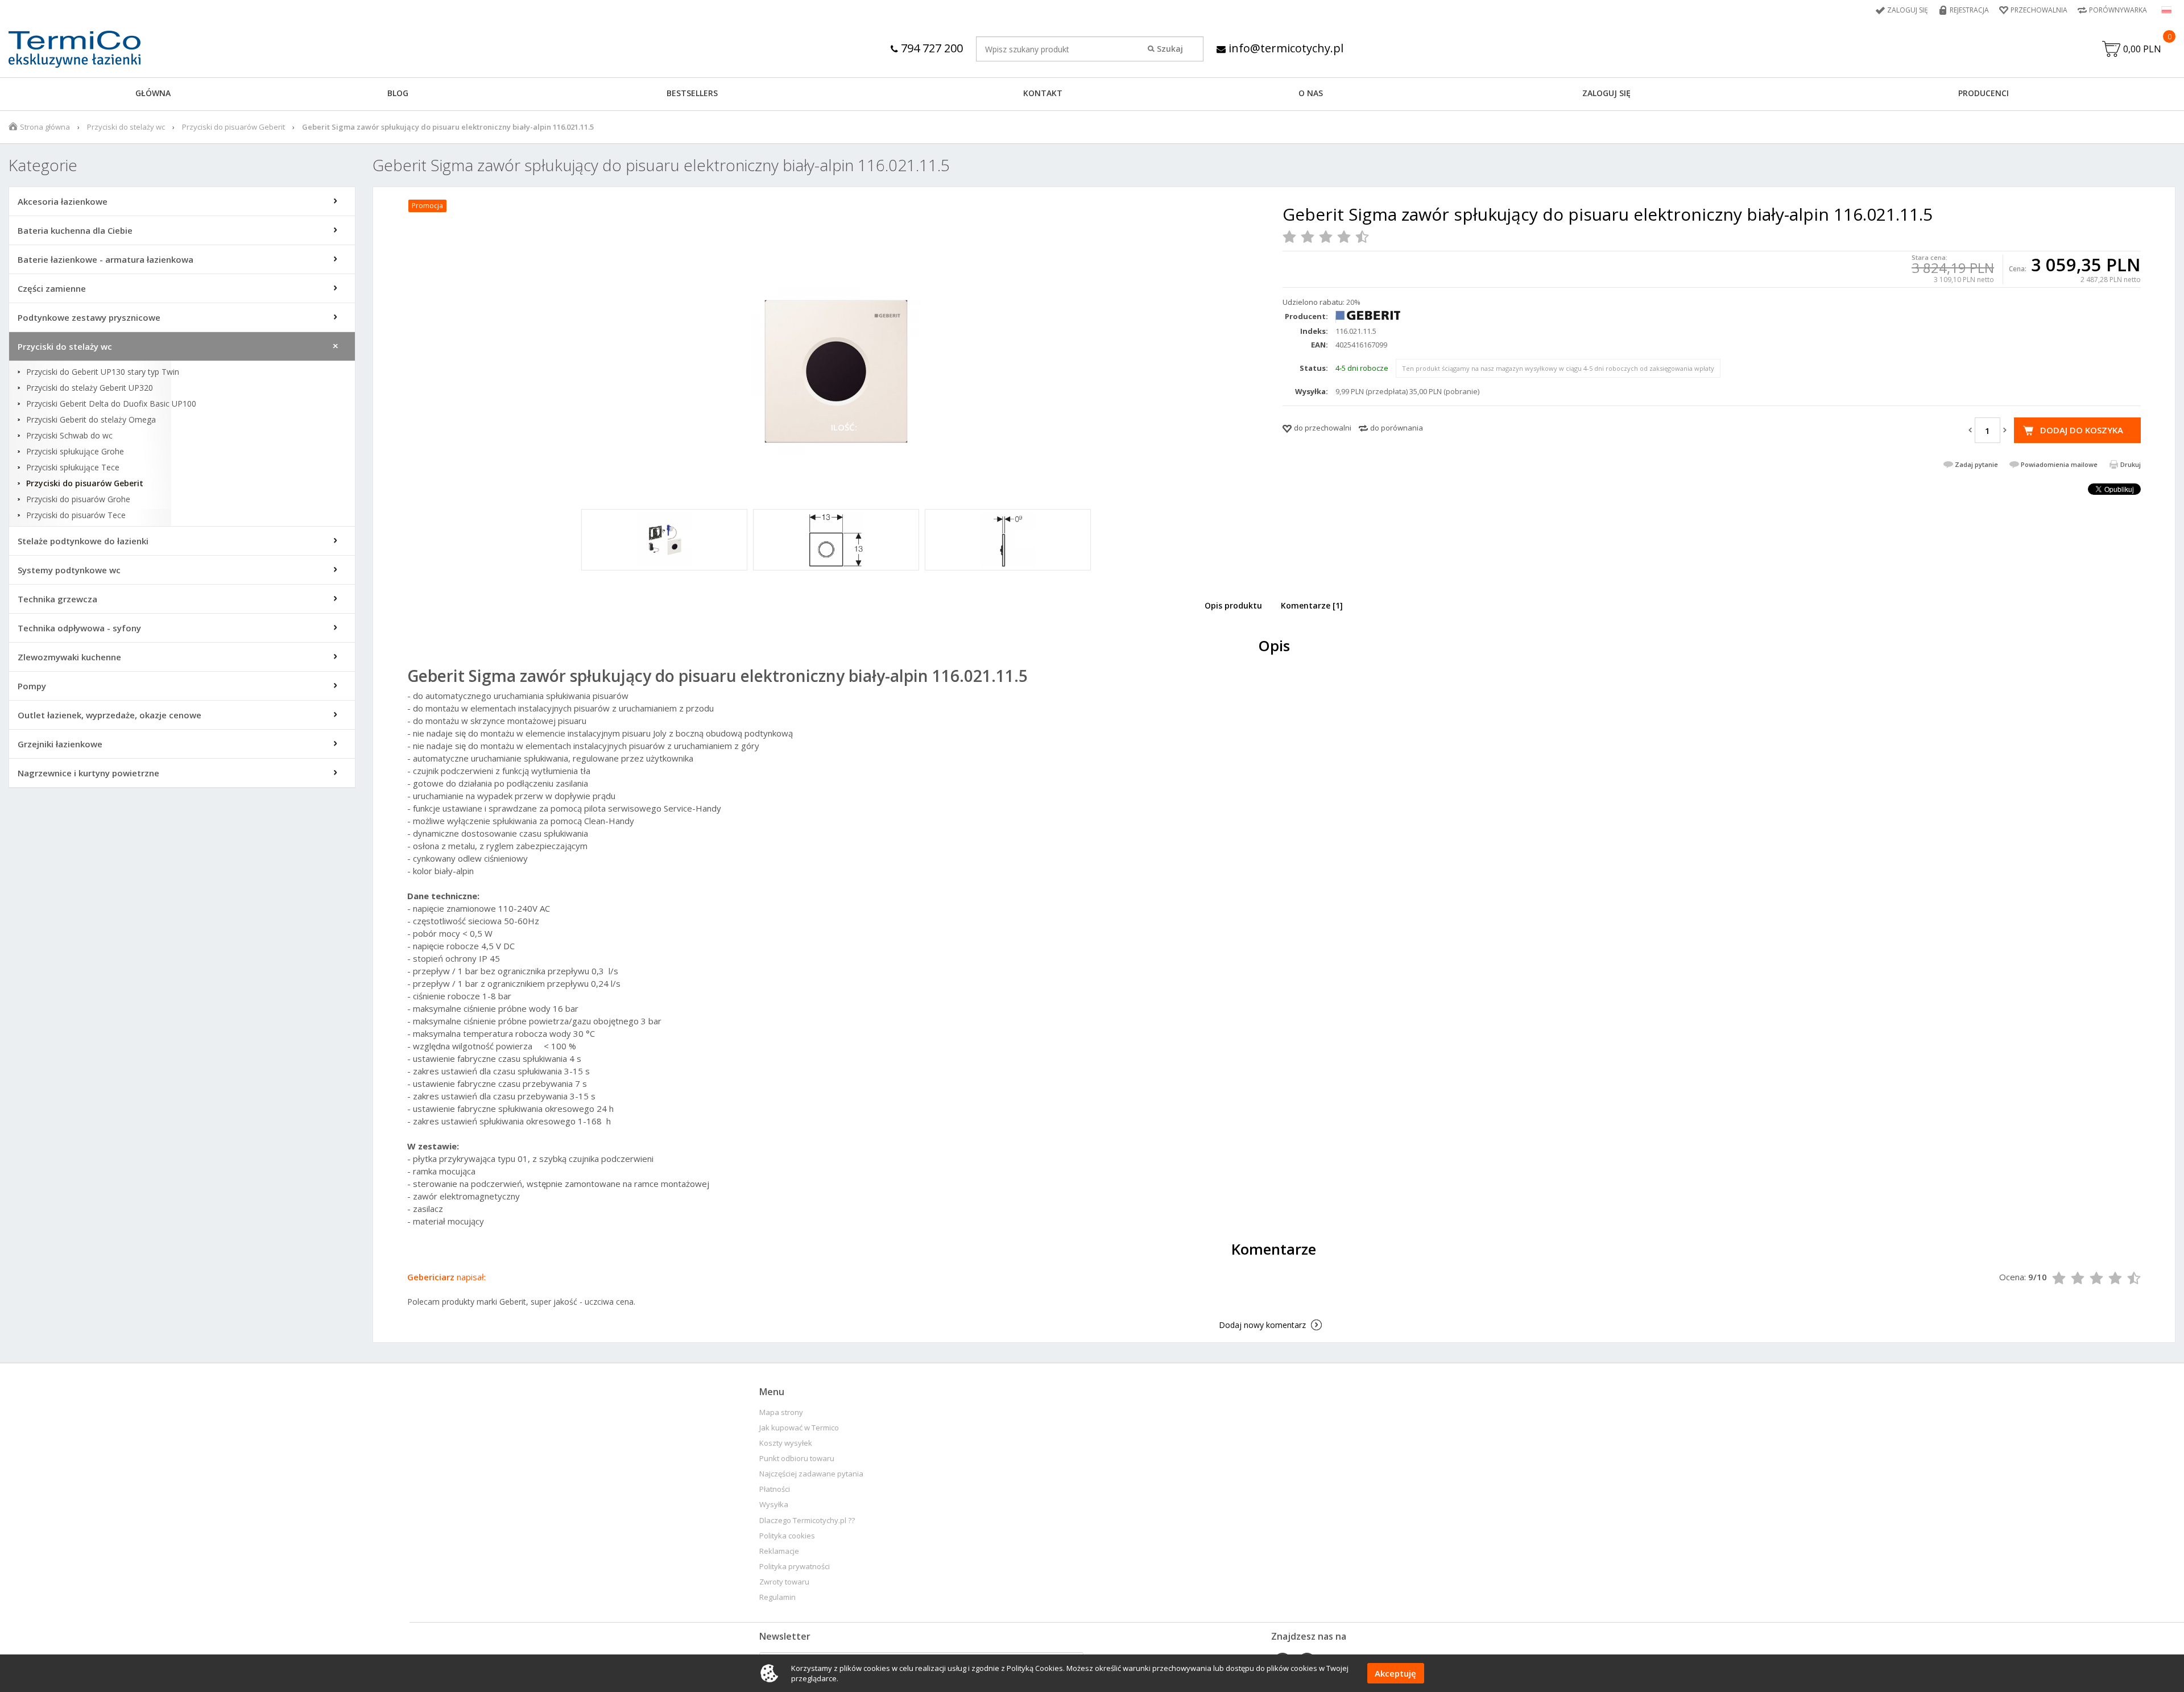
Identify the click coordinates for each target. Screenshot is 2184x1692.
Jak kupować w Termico (799, 1428)
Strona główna (45, 127)
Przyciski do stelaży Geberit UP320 (90, 388)
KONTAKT (1043, 93)
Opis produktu (1233, 605)
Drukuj (2131, 464)
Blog (398, 93)
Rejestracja (1969, 10)
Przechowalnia (2039, 10)
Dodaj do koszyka (2082, 430)
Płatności (775, 1489)
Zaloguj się (1908, 10)
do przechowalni (1323, 428)
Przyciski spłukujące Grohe (75, 452)
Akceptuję (1395, 1673)
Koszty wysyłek (786, 1443)
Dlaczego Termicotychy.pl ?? (807, 1521)
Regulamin (777, 1597)
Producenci (1984, 93)
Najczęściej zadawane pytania (811, 1474)
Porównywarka (2118, 10)
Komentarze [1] (1312, 605)
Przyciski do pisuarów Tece (76, 515)
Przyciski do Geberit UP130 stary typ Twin (103, 372)
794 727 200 (930, 48)
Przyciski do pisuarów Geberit (233, 127)
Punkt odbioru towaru (797, 1459)
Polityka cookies (787, 1536)
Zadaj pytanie (1976, 464)
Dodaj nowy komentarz (1262, 1325)
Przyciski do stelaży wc (126, 127)
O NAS (1311, 93)
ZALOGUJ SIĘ (1606, 93)
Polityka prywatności (795, 1567)
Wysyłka (774, 1505)
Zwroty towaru (784, 1582)
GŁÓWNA (153, 93)
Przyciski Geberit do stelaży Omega (91, 420)
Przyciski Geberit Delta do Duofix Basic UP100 (111, 404)
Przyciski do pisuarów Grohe (78, 499)
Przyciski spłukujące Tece (73, 468)
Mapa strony (781, 1412)
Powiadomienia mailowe (2059, 464)
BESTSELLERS (692, 93)
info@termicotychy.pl (1285, 48)
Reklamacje (779, 1551)
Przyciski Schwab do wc (69, 436)
